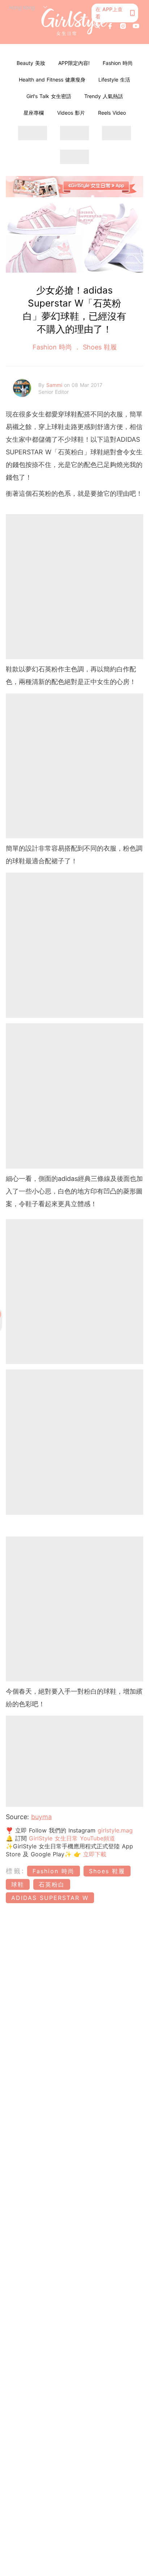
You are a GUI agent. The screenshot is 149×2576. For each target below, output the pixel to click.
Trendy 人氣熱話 (104, 96)
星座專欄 (34, 113)
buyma (41, 1817)
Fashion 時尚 (118, 63)
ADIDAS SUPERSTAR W (50, 1898)
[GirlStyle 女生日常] (75, 22)
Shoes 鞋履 (99, 347)
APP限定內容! (74, 63)
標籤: (15, 1871)
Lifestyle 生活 (114, 80)
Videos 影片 (71, 113)
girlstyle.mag (115, 1830)
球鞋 (18, 1884)
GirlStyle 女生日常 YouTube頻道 (72, 1838)
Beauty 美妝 (31, 63)
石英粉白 (52, 1884)
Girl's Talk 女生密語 (49, 96)
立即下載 (94, 1854)
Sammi (55, 385)
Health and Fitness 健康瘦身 (52, 80)
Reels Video (112, 113)
